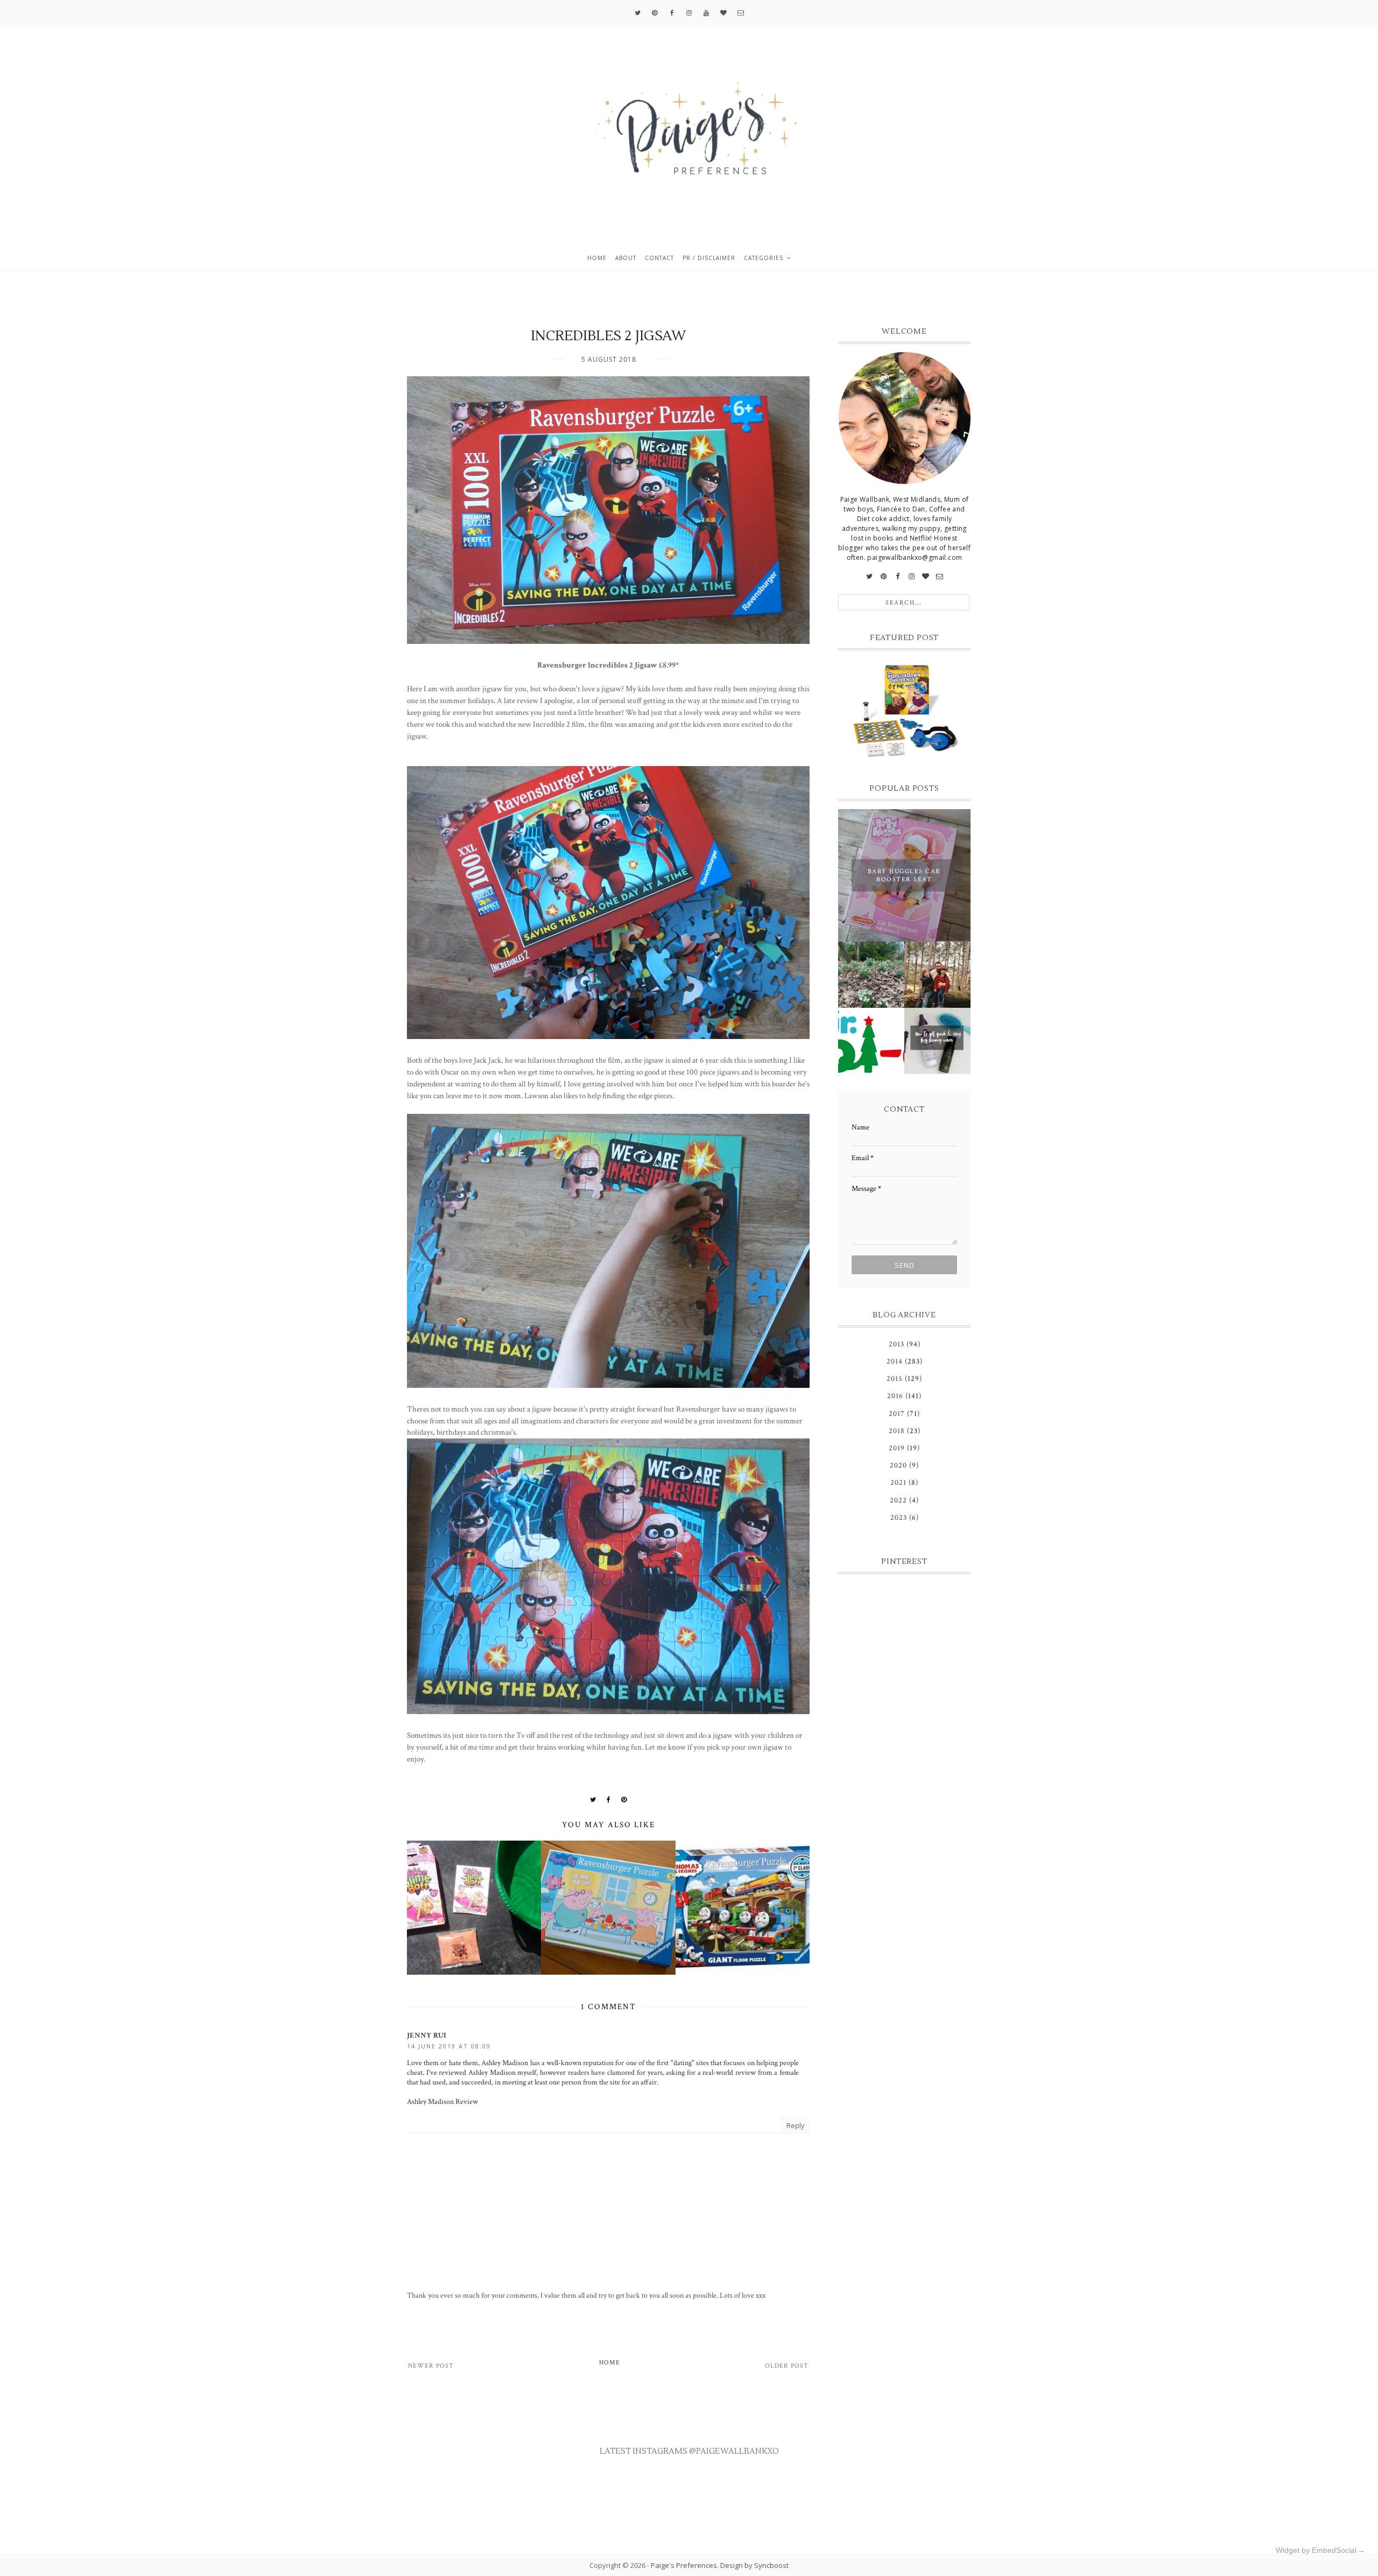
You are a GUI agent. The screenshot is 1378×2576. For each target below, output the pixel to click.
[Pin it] (624, 1800)
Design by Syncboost (754, 2565)
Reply (796, 2125)
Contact (659, 258)
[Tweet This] (593, 1800)
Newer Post (431, 2366)
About (626, 258)
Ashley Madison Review (442, 2102)
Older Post (787, 2366)
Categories (764, 258)
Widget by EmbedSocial (1316, 2550)
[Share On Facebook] (609, 1800)
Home (597, 258)
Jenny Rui (427, 2035)
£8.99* (669, 665)
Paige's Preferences (684, 2565)
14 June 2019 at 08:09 (449, 2046)
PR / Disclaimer (709, 258)
